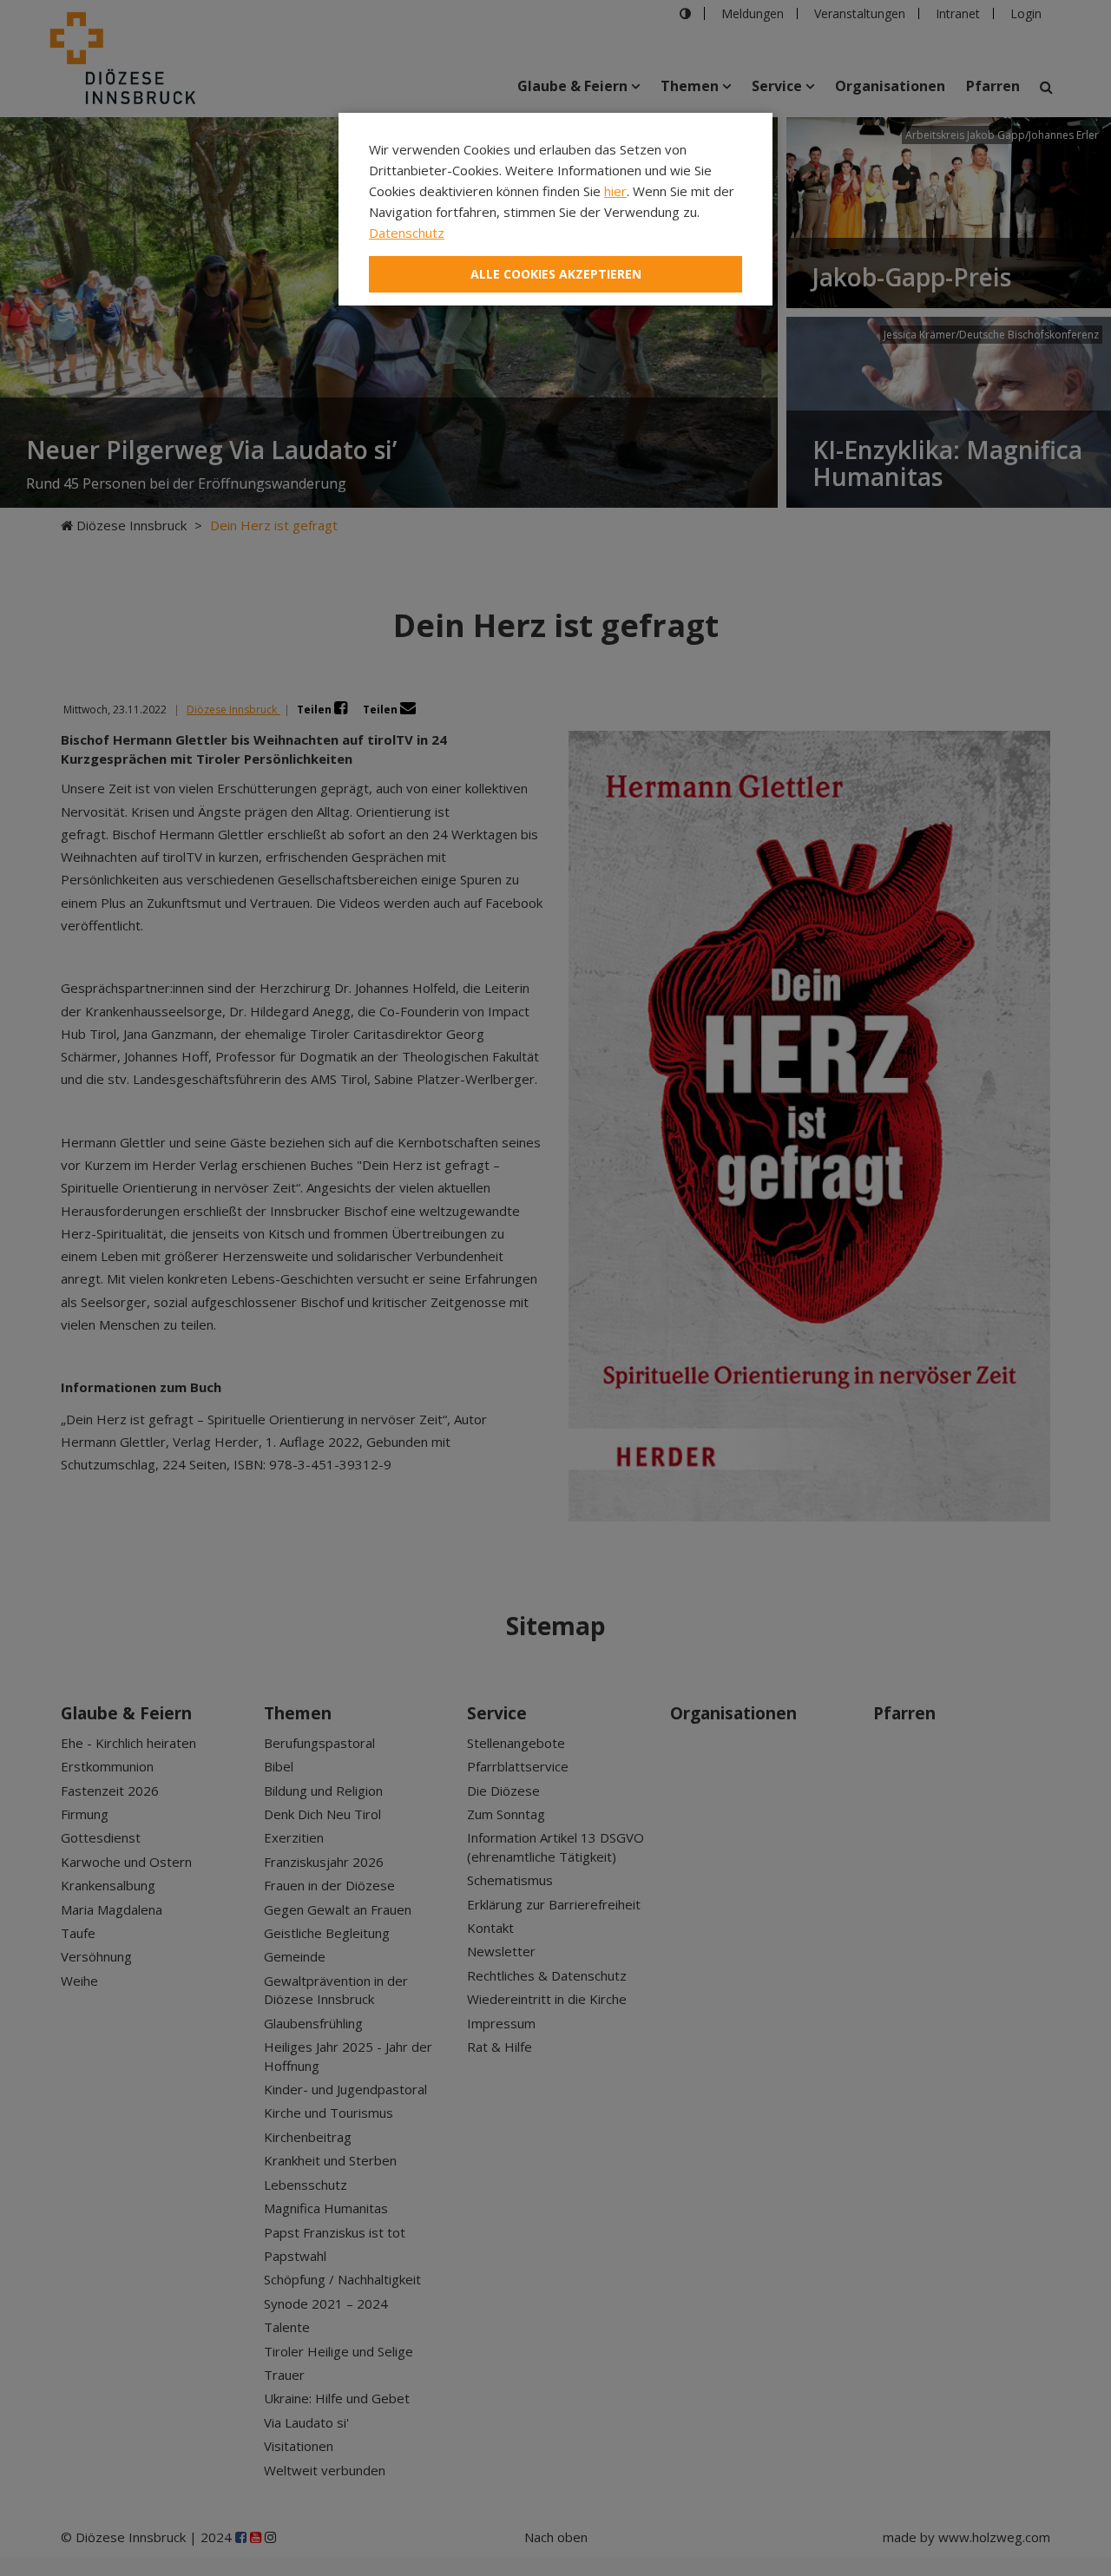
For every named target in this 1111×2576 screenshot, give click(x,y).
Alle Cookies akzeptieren (556, 274)
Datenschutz (407, 233)
